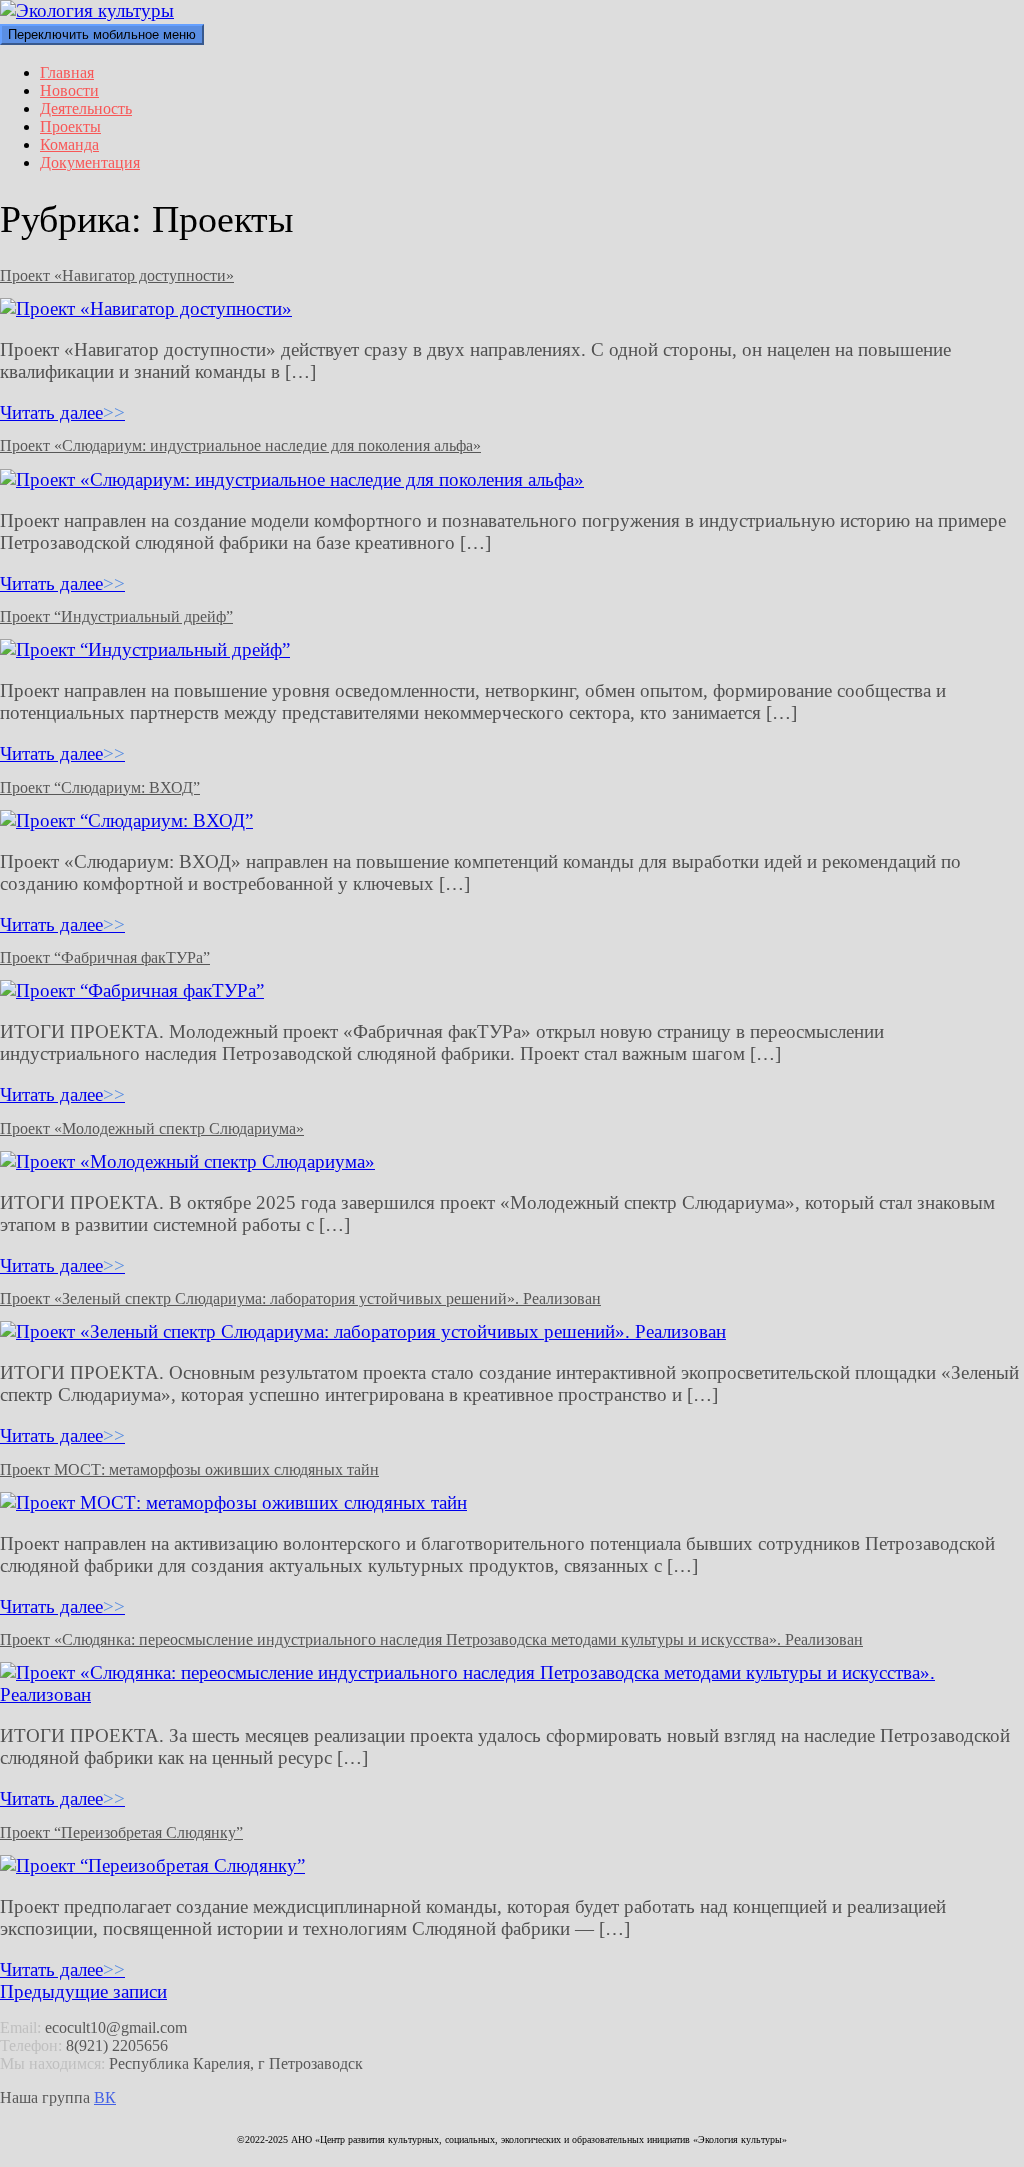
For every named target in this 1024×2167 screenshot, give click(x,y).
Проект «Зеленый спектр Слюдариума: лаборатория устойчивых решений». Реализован (300, 1298)
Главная (67, 72)
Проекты (70, 126)
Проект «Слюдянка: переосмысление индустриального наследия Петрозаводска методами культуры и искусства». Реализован (431, 1639)
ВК (105, 2097)
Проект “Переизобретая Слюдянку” (121, 1832)
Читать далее (62, 412)
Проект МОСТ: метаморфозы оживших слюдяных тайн (189, 1469)
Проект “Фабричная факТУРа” (105, 957)
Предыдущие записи (83, 1991)
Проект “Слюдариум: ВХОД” (100, 787)
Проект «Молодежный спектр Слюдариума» (152, 1128)
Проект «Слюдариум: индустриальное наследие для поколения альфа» (240, 445)
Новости (69, 90)
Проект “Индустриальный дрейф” (116, 616)
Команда (69, 144)
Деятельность (86, 108)
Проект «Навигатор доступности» (117, 275)
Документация (90, 162)
